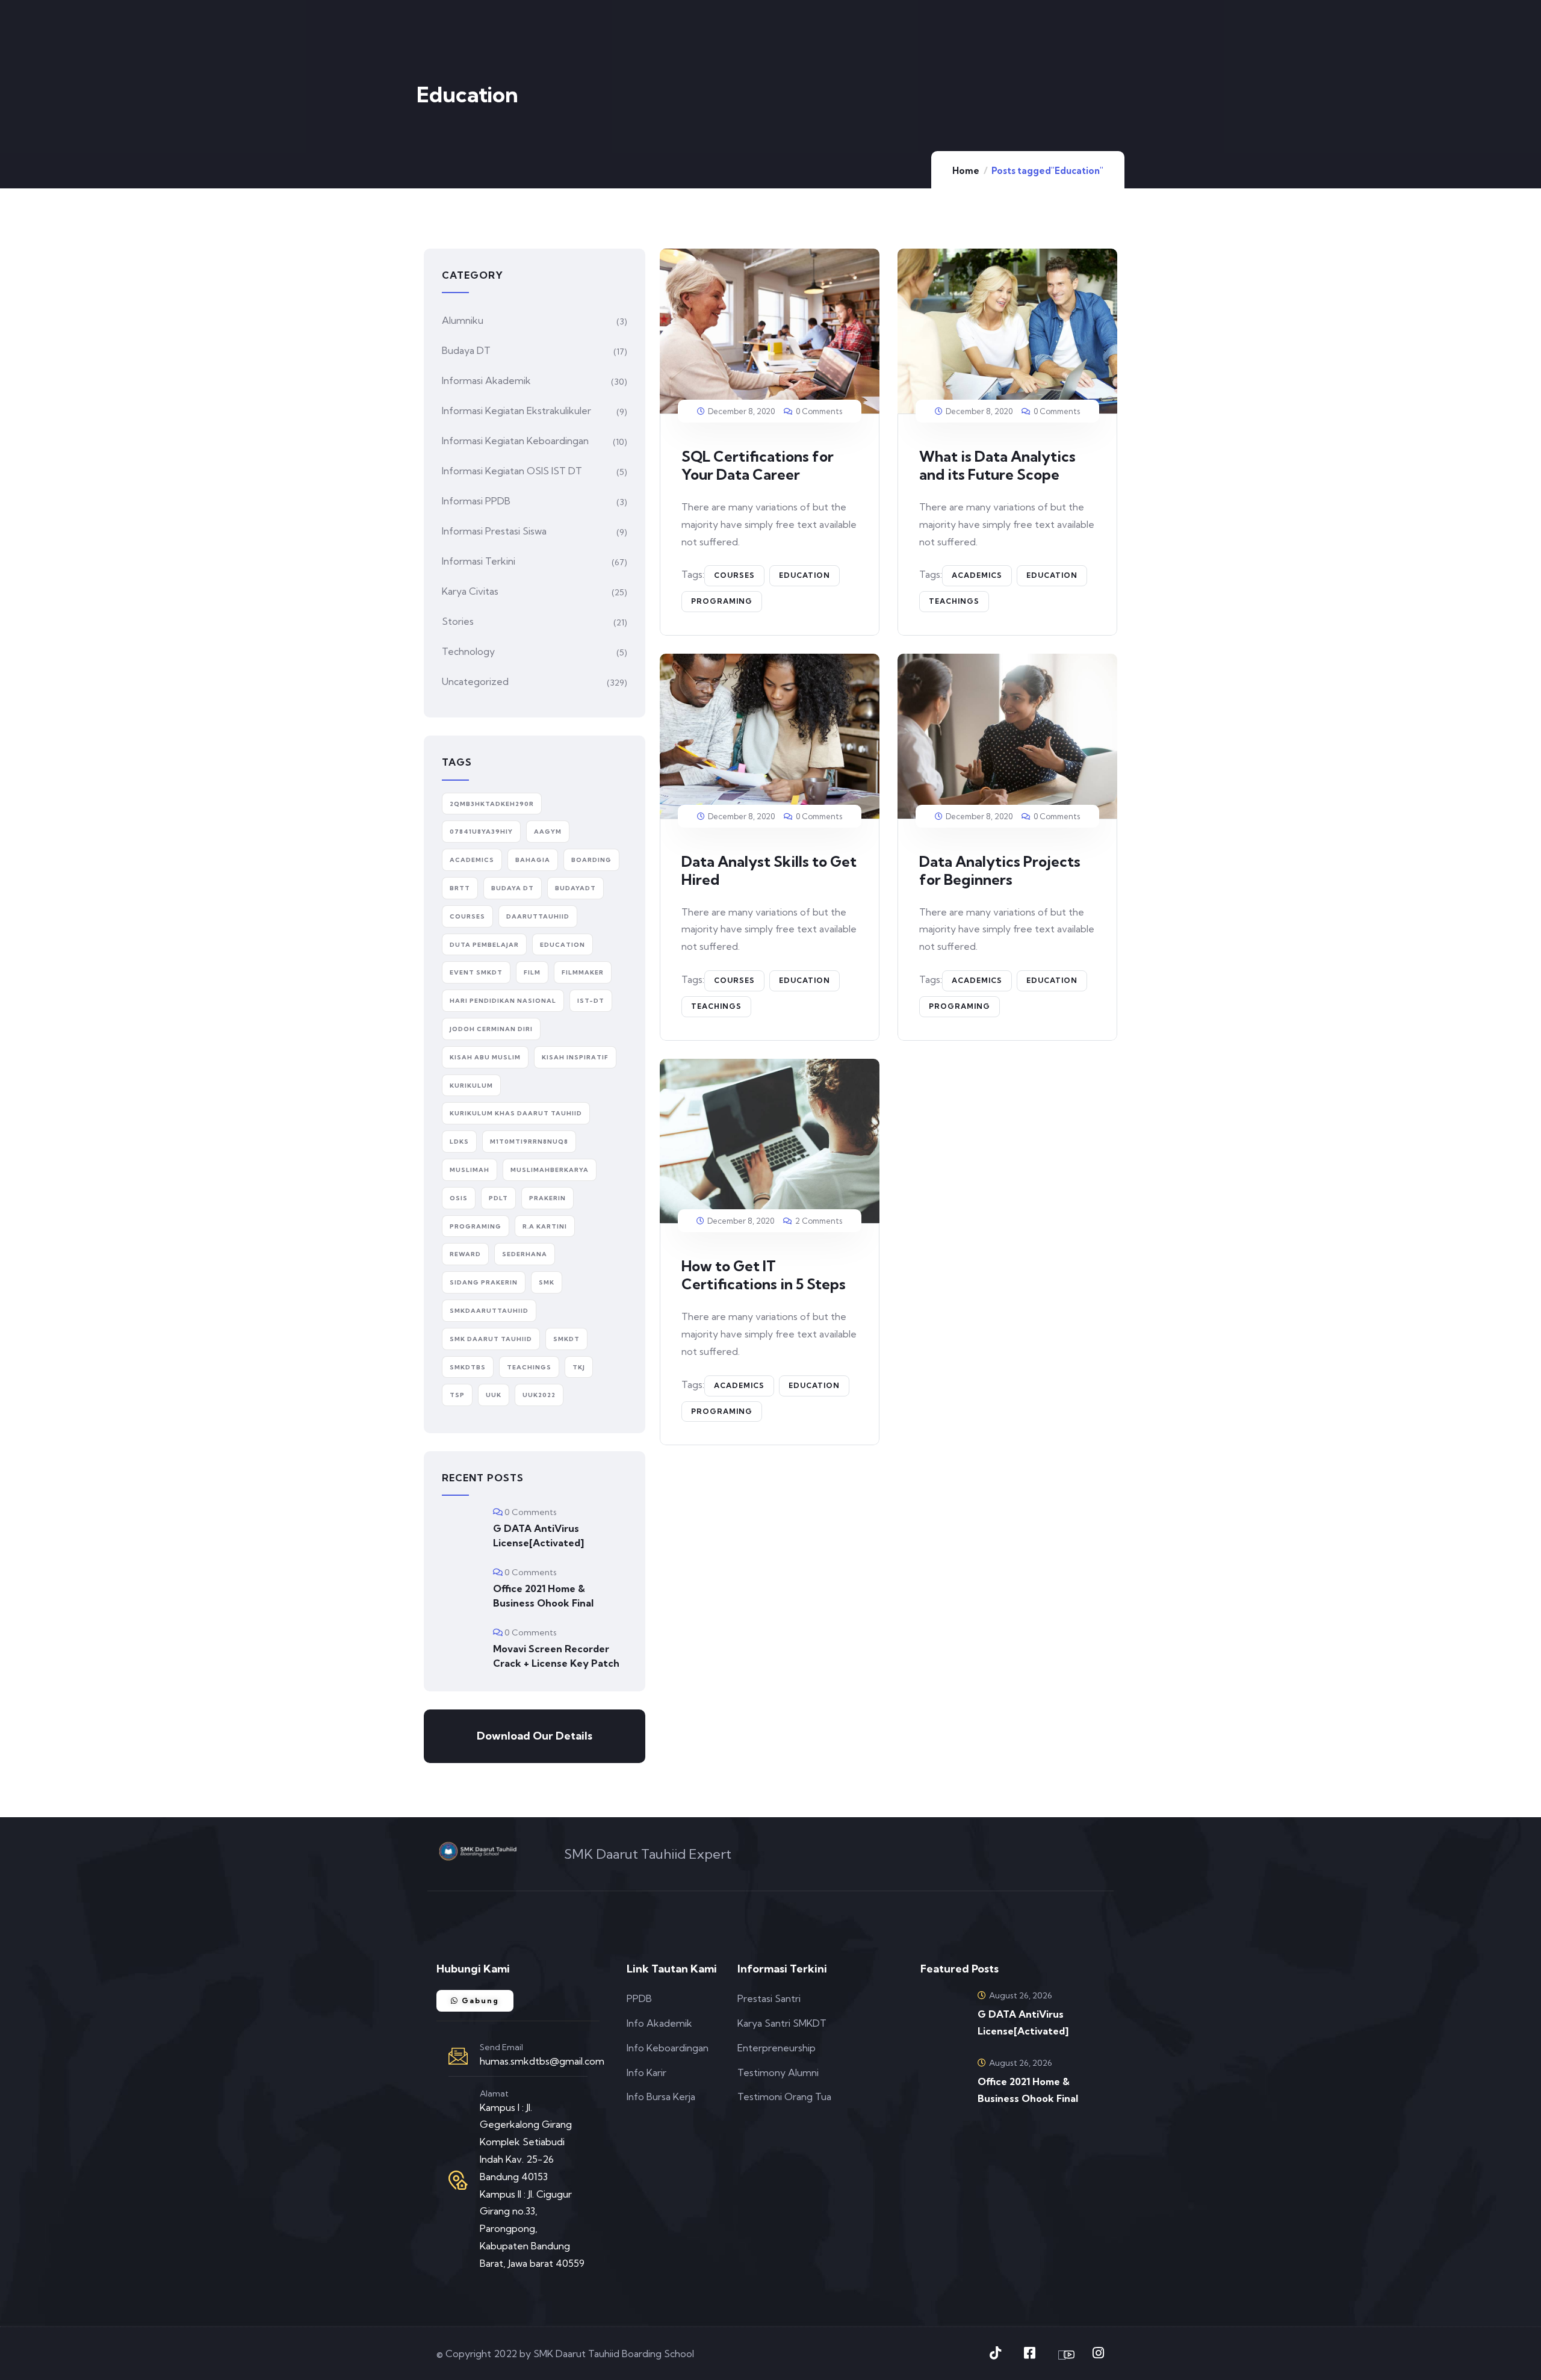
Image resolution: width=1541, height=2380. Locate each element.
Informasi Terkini (479, 561)
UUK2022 (539, 1395)
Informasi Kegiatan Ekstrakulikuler (516, 411)
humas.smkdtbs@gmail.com (542, 2061)
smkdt (566, 1339)
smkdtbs (468, 1367)
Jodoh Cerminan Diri (491, 1029)
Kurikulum (471, 1086)
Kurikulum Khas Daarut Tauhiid (516, 1113)
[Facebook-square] (1029, 2353)
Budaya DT (466, 350)
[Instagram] (1098, 2353)
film (532, 972)
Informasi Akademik (486, 380)
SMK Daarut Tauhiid (491, 1339)
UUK (494, 1395)
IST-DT (591, 1001)
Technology (468, 651)
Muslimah (470, 1170)
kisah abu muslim (485, 1057)
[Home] (478, 1851)
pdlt (498, 1198)
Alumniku (463, 320)
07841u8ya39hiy (481, 832)
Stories (458, 621)
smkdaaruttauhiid (489, 1311)
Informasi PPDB (476, 501)
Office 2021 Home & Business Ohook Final (543, 1596)
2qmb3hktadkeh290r (492, 804)
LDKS (459, 1142)
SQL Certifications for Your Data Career (758, 465)
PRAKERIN (547, 1198)
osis (459, 1198)
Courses (734, 575)
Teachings (954, 601)
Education (805, 575)
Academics (977, 575)
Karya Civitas (470, 591)
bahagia (533, 860)
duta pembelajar (484, 945)
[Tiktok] (995, 2353)
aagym (548, 832)
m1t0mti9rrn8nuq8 (529, 1142)
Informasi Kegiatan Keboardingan (515, 441)
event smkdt (476, 972)
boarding (591, 860)
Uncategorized (475, 681)
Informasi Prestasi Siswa (494, 531)
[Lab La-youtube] (1064, 2355)
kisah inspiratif (575, 1057)
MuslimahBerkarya (550, 1170)
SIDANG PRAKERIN (484, 1282)
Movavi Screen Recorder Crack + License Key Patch (556, 1656)
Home (966, 171)
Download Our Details (535, 1736)
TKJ (579, 1367)
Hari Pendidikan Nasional (503, 1001)
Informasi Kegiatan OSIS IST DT (512, 471)
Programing (722, 601)
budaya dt (513, 888)
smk (547, 1282)
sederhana (525, 1254)
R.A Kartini (545, 1226)
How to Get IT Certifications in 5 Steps (764, 1275)
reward (465, 1254)
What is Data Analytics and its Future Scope (997, 465)
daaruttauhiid (538, 916)
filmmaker (583, 972)
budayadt (575, 888)
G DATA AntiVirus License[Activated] (538, 1536)
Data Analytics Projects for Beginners (1000, 870)
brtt (460, 888)
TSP (457, 1395)
